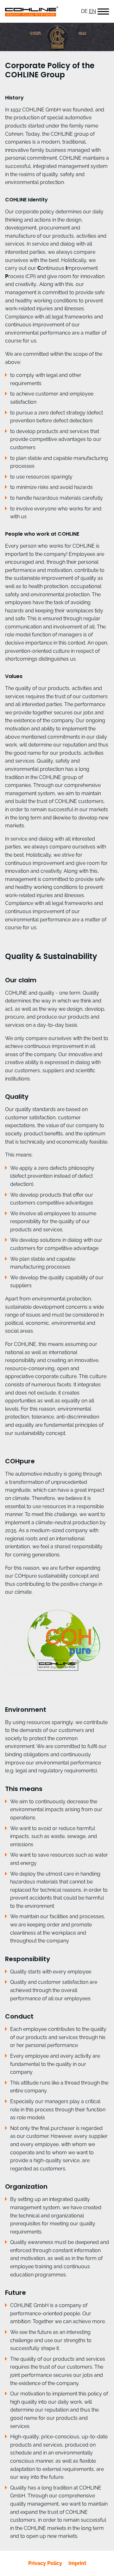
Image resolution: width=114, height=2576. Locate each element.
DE (84, 11)
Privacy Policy (45, 2563)
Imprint (77, 2563)
